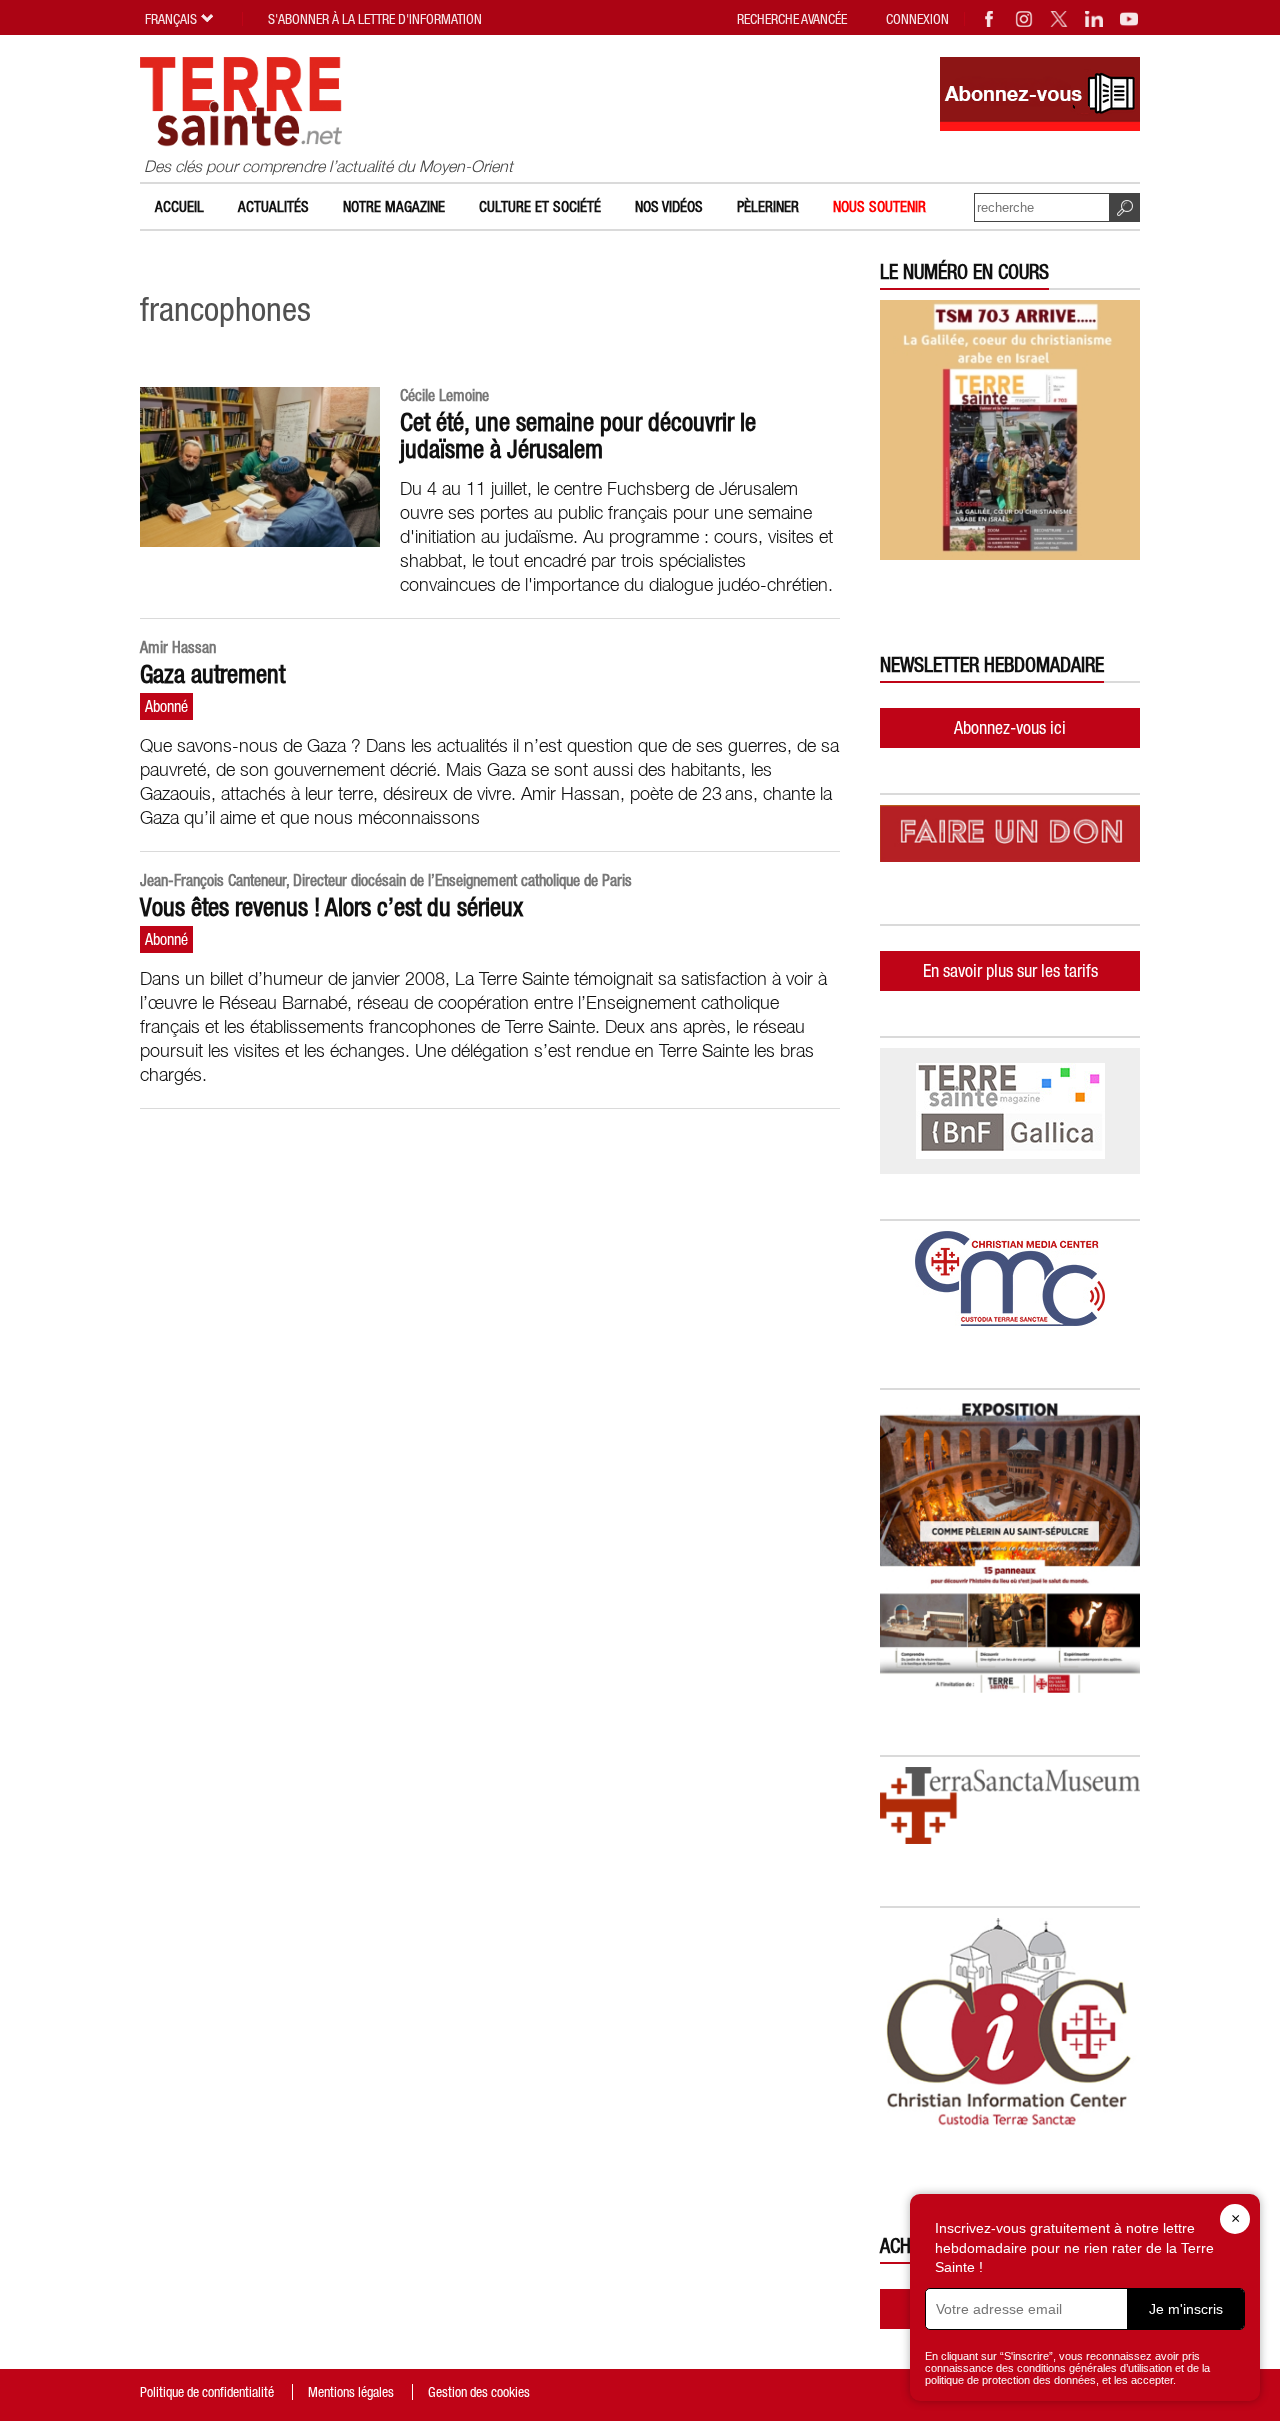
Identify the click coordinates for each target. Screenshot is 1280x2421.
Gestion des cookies (479, 2392)
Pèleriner (768, 206)
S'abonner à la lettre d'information (375, 19)
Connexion (917, 19)
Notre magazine (394, 206)
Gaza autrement (212, 674)
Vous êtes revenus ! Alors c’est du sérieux (331, 907)
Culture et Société (540, 206)
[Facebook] (990, 19)
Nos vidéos (669, 206)
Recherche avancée (792, 19)
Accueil (179, 206)
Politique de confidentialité (207, 2392)
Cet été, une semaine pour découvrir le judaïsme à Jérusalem (578, 435)
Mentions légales (351, 2392)
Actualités (273, 206)
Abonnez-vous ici (1010, 727)
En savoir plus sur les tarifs (1010, 970)
